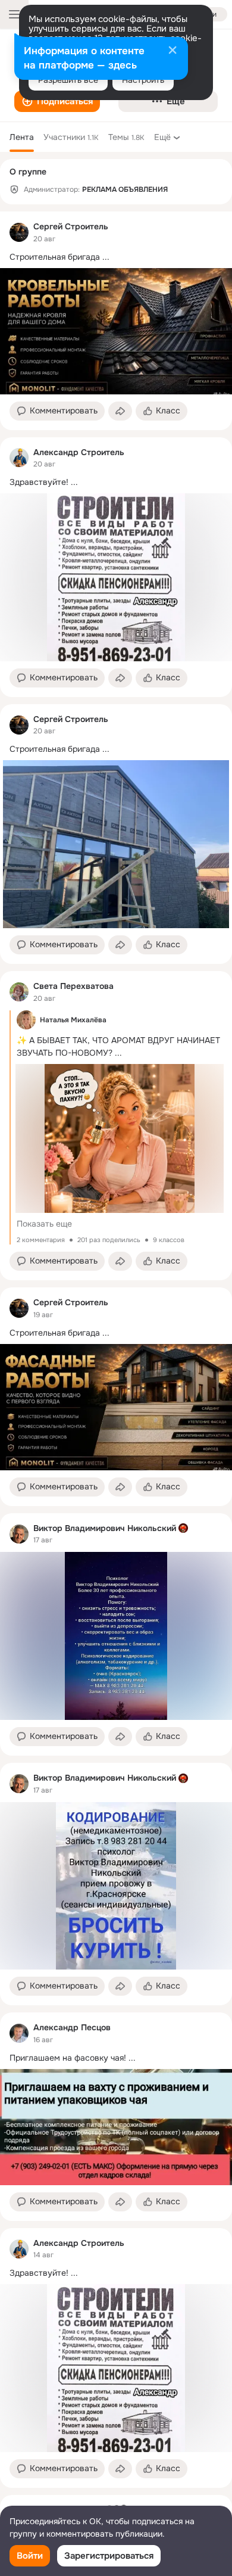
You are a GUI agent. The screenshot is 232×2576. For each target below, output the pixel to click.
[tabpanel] (116, 1350)
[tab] (22, 137)
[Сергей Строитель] (19, 232)
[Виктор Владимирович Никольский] (19, 1534)
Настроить (143, 80)
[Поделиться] (120, 411)
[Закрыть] (173, 51)
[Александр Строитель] (19, 458)
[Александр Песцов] (19, 2033)
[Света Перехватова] (19, 992)
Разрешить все (68, 80)
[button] (57, 101)
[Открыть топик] (116, 257)
